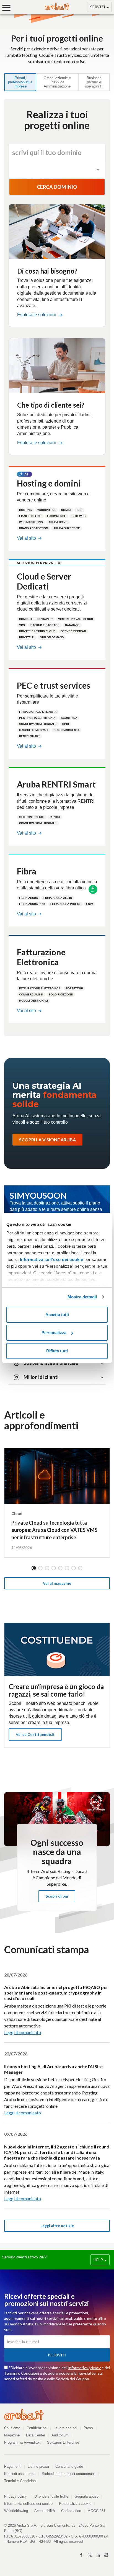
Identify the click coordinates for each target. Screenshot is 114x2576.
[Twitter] (90, 2555)
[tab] (57, 1377)
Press (88, 2428)
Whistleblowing (16, 2511)
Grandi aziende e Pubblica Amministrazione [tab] (57, 82)
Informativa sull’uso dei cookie (51, 1259)
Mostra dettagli (82, 1297)
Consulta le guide (69, 2466)
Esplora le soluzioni (37, 315)
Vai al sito (31, 538)
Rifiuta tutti (57, 1351)
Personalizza (54, 1333)
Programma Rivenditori (22, 2442)
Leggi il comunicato (23, 2032)
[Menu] (8, 8)
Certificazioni (37, 2428)
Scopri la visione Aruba (47, 1140)
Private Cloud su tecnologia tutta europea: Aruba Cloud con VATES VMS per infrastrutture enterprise (54, 1530)
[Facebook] (81, 2555)
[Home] (57, 8)
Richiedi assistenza (20, 2474)
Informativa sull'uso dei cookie (28, 2504)
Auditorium (60, 2435)
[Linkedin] (98, 2555)
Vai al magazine (57, 1583)
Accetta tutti (57, 1315)
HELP (99, 2260)
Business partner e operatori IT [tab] (94, 82)
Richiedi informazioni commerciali (69, 2474)
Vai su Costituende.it (35, 1734)
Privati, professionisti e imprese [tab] (20, 82)
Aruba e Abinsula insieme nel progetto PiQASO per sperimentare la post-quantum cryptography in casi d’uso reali (56, 1993)
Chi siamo (12, 2428)
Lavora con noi (65, 2428)
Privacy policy (18, 2496)
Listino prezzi (38, 2466)
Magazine (12, 2435)
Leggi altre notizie (57, 2226)
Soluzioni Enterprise (63, 2442)
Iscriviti (57, 2355)
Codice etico (71, 2511)
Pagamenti (13, 2466)
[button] (57, 1377)
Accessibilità (45, 2511)
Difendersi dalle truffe (51, 2496)
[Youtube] (106, 2555)
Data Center (36, 2435)
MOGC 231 (96, 2511)
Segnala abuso (87, 2496)
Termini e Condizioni (22, 2373)
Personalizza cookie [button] (75, 2504)
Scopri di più (57, 1896)
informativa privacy (85, 2368)
